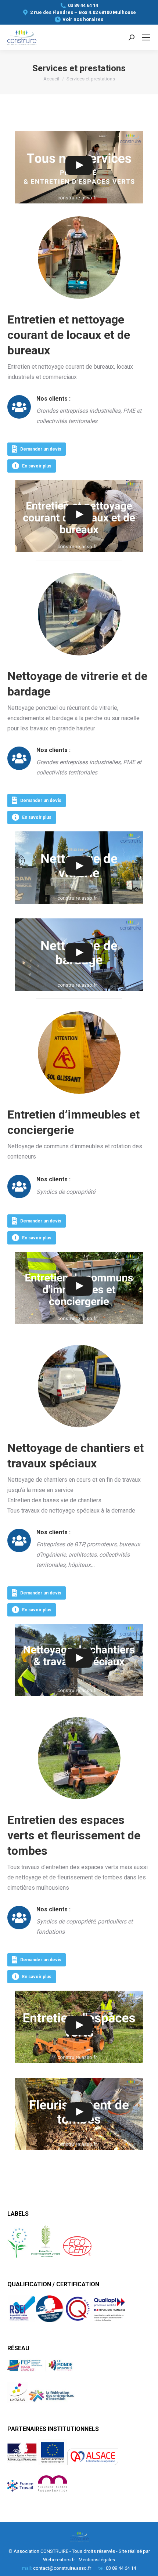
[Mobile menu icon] (146, 37)
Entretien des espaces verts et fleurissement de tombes (74, 1835)
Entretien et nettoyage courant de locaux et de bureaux (69, 335)
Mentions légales (97, 2560)
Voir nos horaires (83, 19)
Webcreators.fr (59, 2560)
